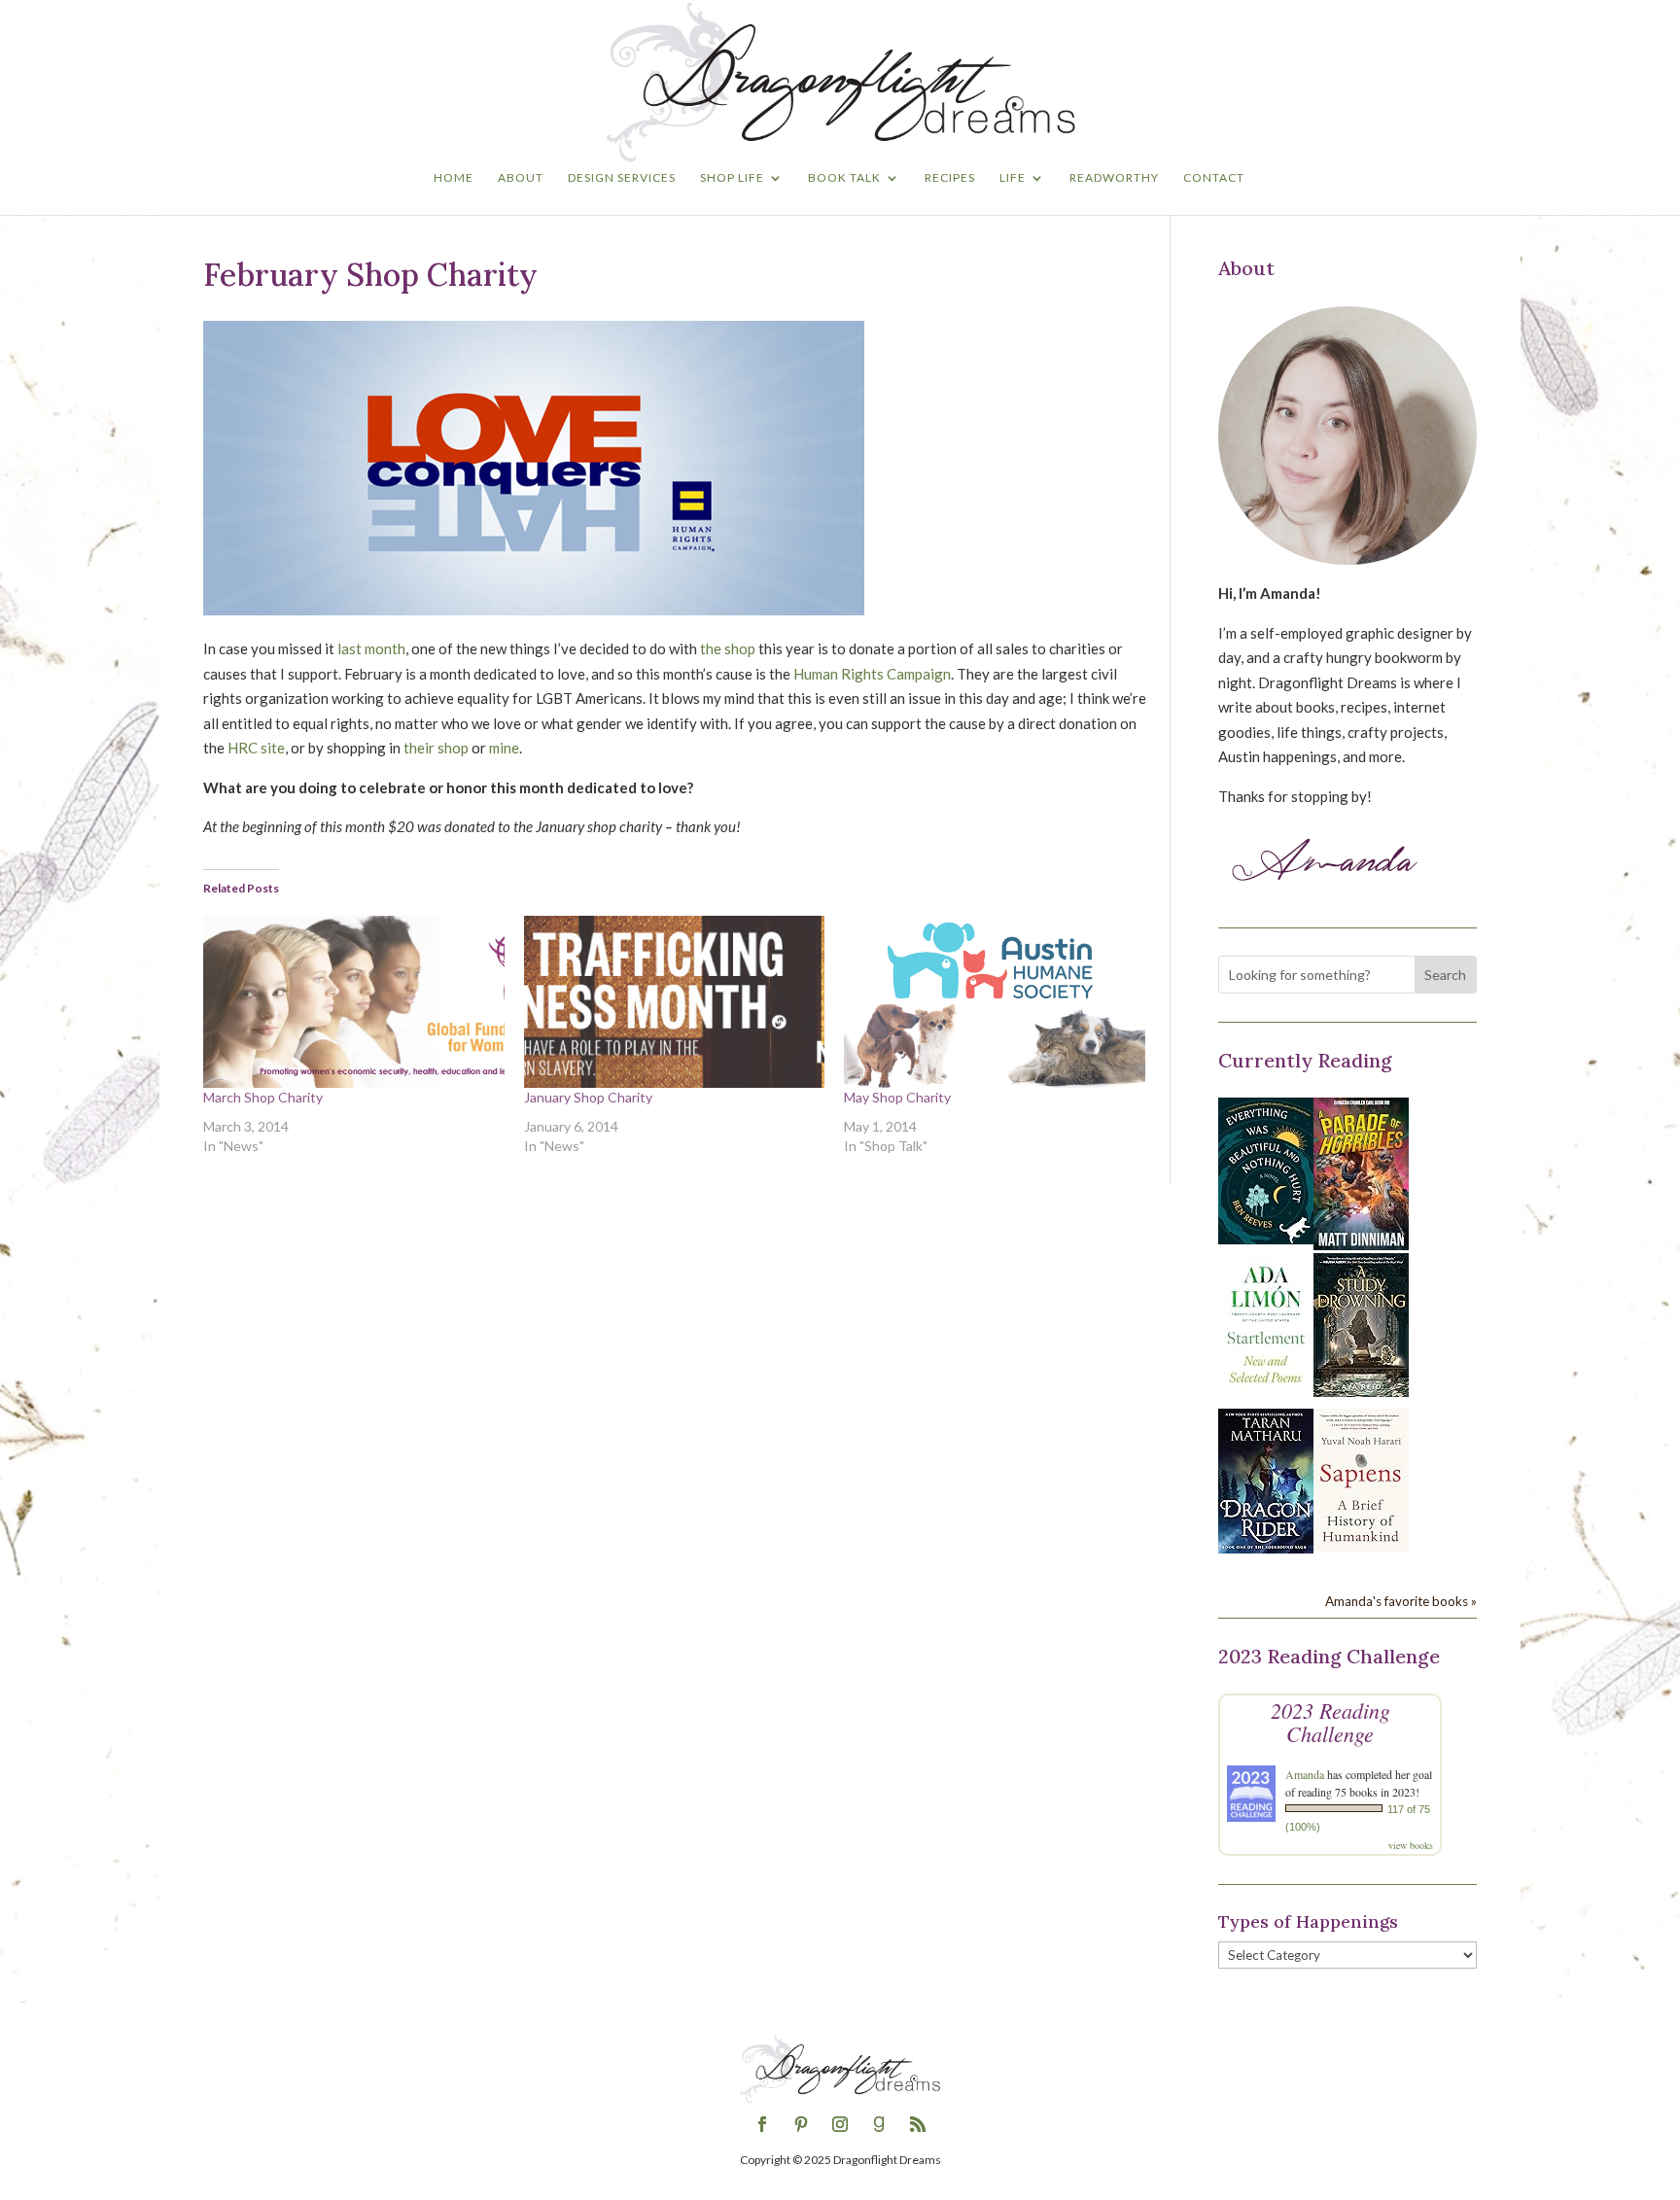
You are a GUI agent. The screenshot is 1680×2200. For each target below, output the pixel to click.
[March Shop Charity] (354, 1002)
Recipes (950, 178)
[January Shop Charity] (675, 1002)
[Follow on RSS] (918, 2124)
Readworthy (1114, 178)
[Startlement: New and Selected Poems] (1266, 1394)
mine (504, 748)
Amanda (1305, 1774)
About (521, 178)
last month (371, 648)
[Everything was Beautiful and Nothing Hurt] (1266, 1239)
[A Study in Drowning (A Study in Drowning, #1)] (1361, 1391)
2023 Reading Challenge (1330, 1722)
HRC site (256, 748)
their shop (436, 748)
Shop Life (732, 178)
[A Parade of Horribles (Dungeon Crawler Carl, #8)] (1361, 1244)
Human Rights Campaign (872, 674)
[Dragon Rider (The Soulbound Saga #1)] (1266, 1548)
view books (1411, 1845)
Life (1013, 178)
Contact (1214, 178)
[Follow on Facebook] (762, 2124)
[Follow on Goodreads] (879, 2124)
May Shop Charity (897, 1097)
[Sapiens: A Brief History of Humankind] (1361, 1546)
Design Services (622, 178)
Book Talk (844, 178)
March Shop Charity (263, 1097)
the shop (728, 648)
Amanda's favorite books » (1401, 1601)
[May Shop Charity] (995, 1002)
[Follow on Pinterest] (801, 2124)
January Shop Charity (588, 1097)
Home (454, 178)
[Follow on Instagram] (840, 2124)
